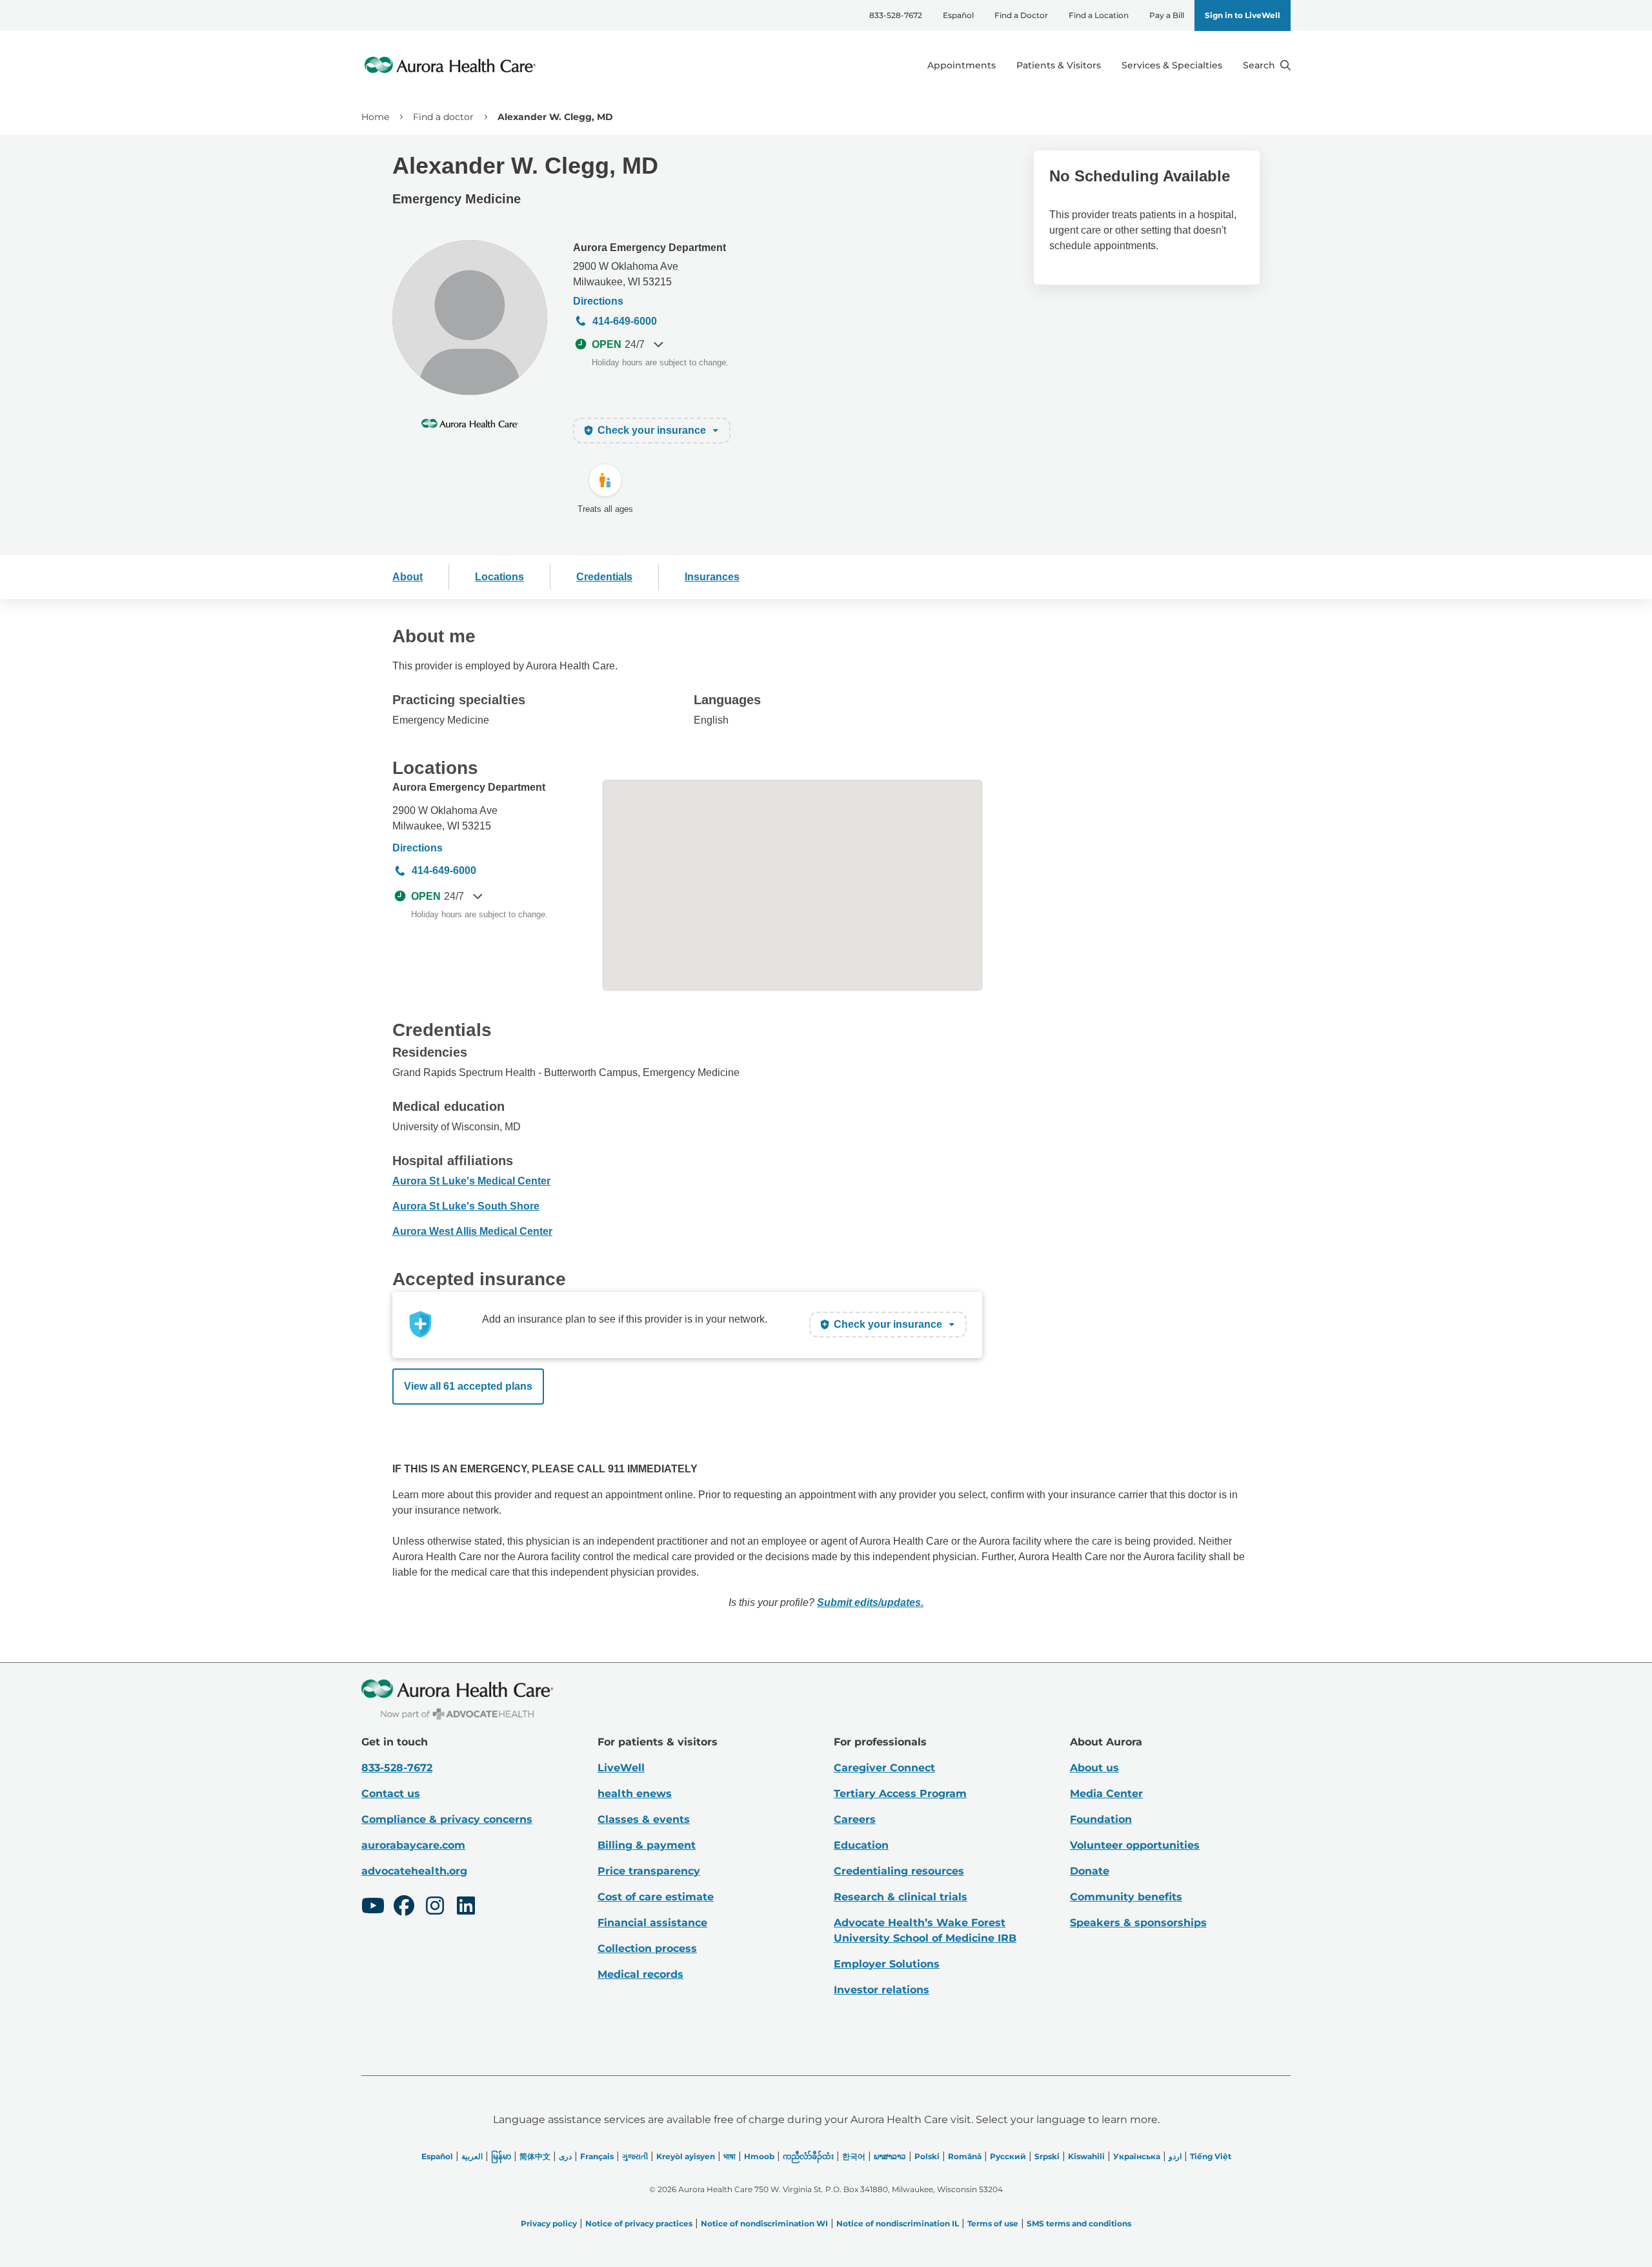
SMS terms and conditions (1079, 2223)
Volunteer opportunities (1135, 1845)
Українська (1137, 2156)
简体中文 (535, 2156)
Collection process (647, 1948)
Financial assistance (652, 1923)
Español (958, 15)
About (408, 577)
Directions (598, 301)
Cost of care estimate (656, 1897)
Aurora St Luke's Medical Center (471, 1181)
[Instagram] (435, 1907)
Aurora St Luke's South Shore (466, 1206)
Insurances (712, 577)
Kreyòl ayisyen (686, 2156)
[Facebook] (404, 1907)
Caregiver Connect (884, 1768)
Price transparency (649, 1871)
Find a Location (1099, 15)
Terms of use (993, 2223)
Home (375, 117)
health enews (635, 1794)
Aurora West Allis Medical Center (472, 1231)
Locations (499, 577)
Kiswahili (1086, 2156)
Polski (927, 2156)
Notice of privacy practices (639, 2223)
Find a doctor (443, 117)
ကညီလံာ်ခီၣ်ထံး (808, 2156)
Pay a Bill (1167, 15)
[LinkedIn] (466, 1907)
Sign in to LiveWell (1243, 15)
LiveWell (621, 1768)
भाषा (730, 2156)
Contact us (391, 1794)
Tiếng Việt (1211, 2156)
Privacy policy (549, 2223)
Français (597, 2156)
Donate (1090, 1871)
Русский (1008, 2156)
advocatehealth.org (414, 1871)
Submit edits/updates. (870, 1602)
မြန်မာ (501, 2156)
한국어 (854, 2156)
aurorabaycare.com (413, 1845)
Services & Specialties (1172, 65)
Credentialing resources (899, 1871)
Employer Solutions (887, 1964)
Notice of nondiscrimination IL (898, 2223)
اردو (1175, 2156)
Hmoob (759, 2156)
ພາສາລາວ (890, 2156)
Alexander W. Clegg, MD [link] (555, 117)
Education (861, 1845)
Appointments (962, 65)
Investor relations (881, 1990)
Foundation (1101, 1819)
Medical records (640, 1974)
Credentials (604, 577)
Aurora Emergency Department (650, 248)
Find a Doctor (1021, 15)
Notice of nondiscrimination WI (764, 2223)
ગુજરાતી (635, 2156)
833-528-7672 (896, 15)
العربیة (472, 2156)
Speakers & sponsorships (1138, 1923)
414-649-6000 (625, 321)
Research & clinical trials (901, 1897)
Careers (855, 1819)
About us (1094, 1768)
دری (565, 2156)
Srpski (1047, 2156)
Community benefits (1126, 1897)
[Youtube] (373, 1907)
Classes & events (644, 1819)
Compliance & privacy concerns (447, 1819)
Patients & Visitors (1059, 65)
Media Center (1106, 1794)
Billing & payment (647, 1845)
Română (965, 2156)
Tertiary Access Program (900, 1794)
